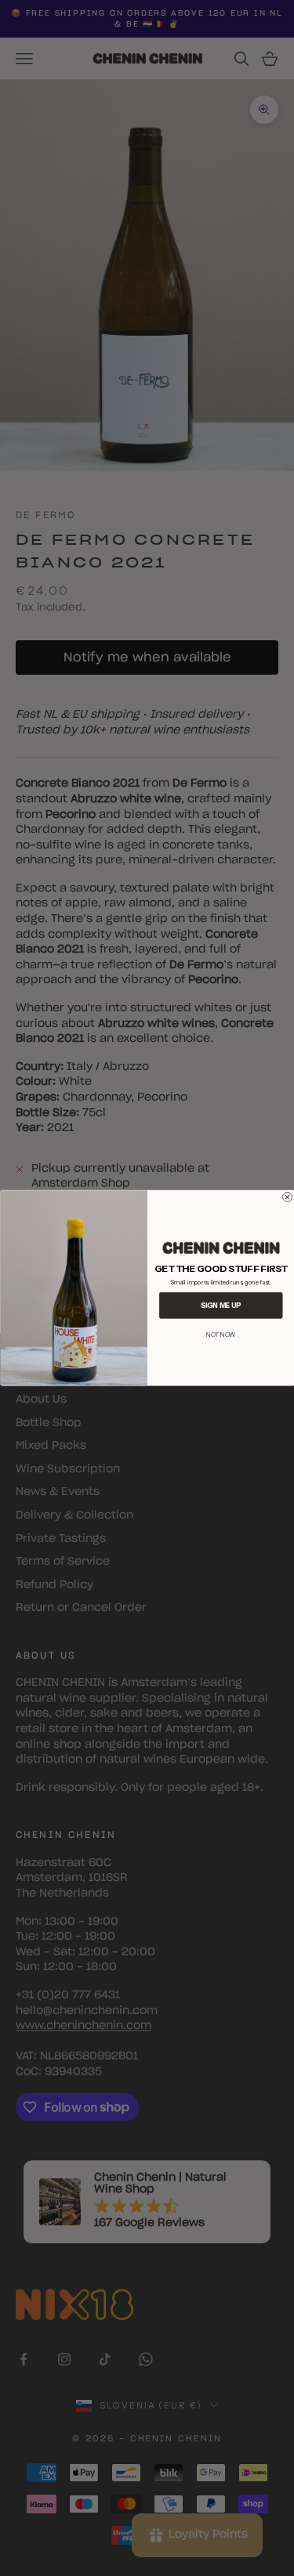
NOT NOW (221, 1335)
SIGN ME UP (221, 1305)
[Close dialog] (287, 1197)
